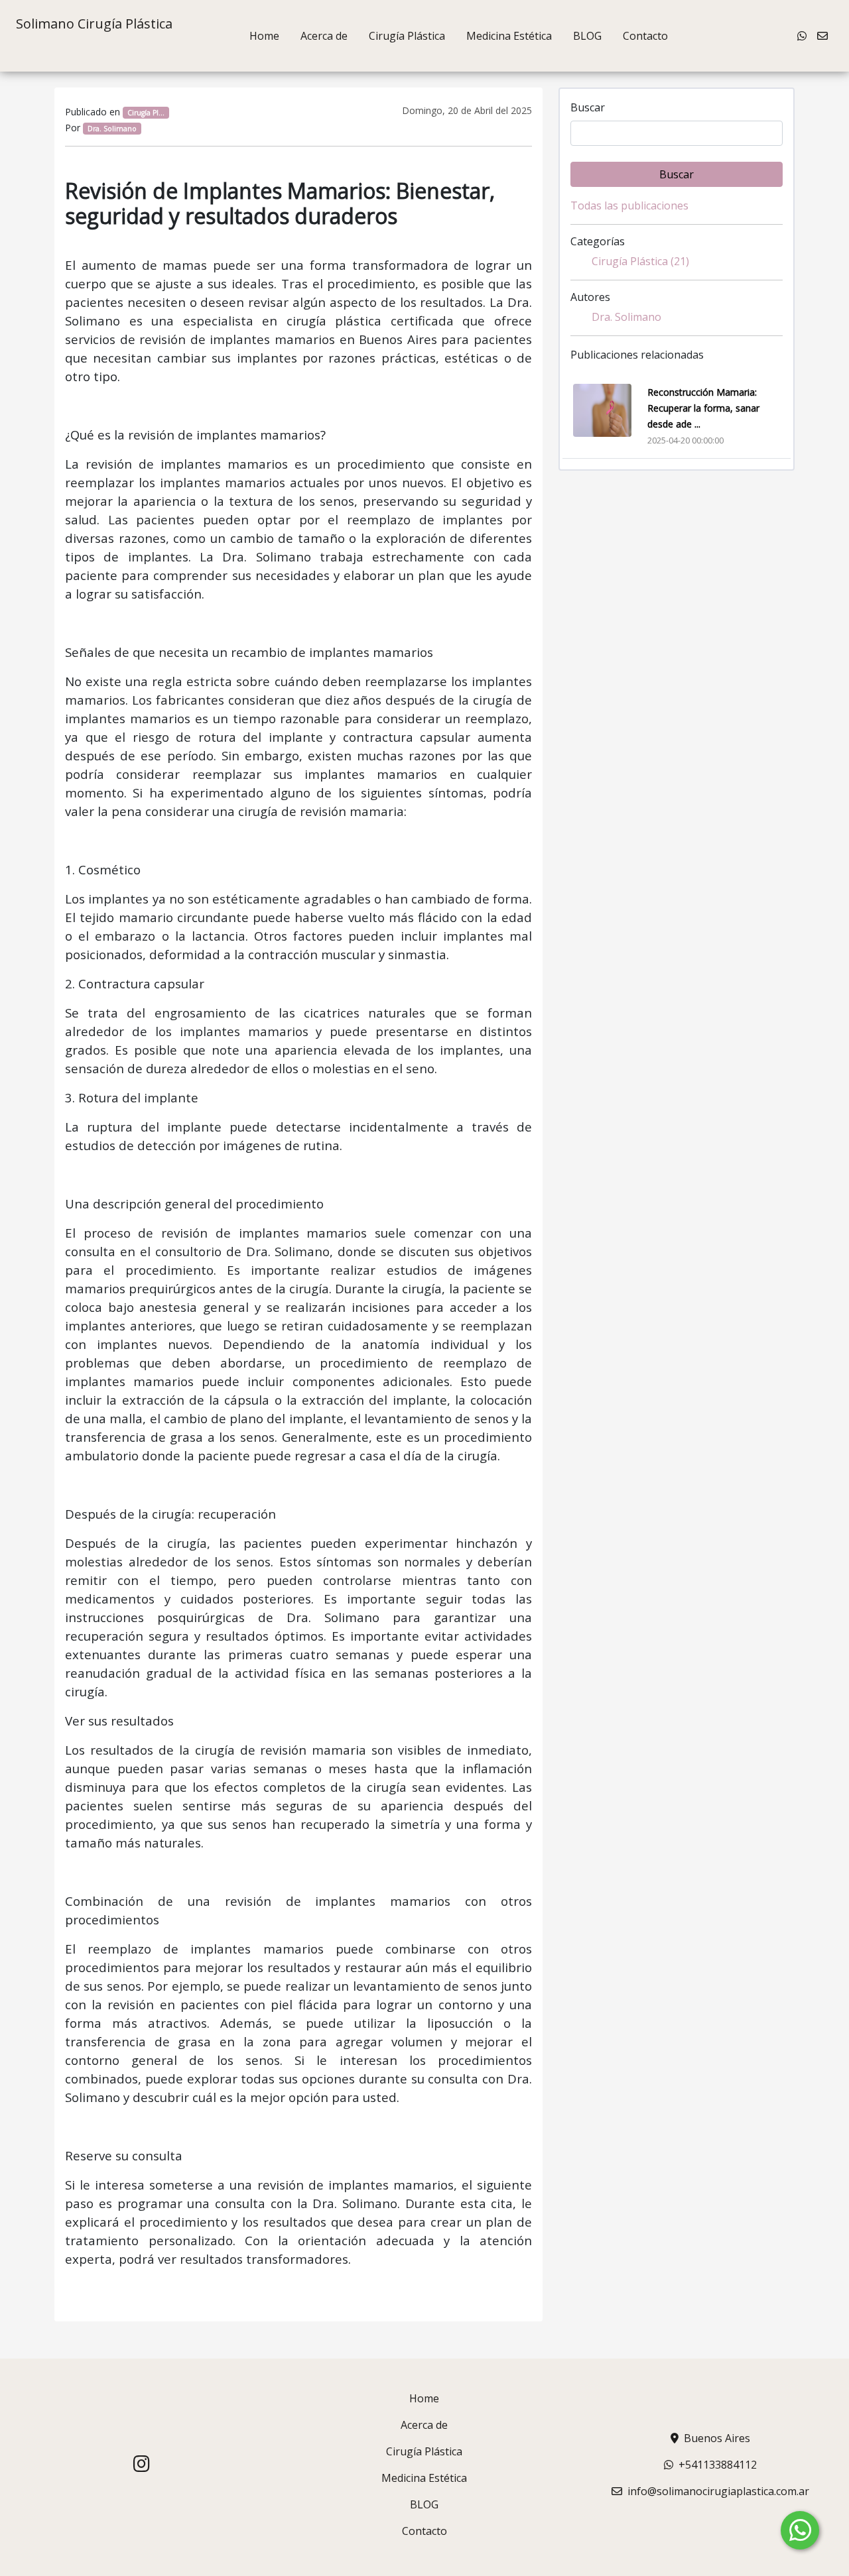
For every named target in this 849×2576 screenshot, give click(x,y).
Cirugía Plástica (407, 36)
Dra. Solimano (626, 317)
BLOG (587, 36)
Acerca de (324, 36)
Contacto (645, 36)
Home (264, 36)
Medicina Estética (509, 36)
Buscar (588, 107)
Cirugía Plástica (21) (640, 261)
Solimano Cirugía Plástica (94, 24)
